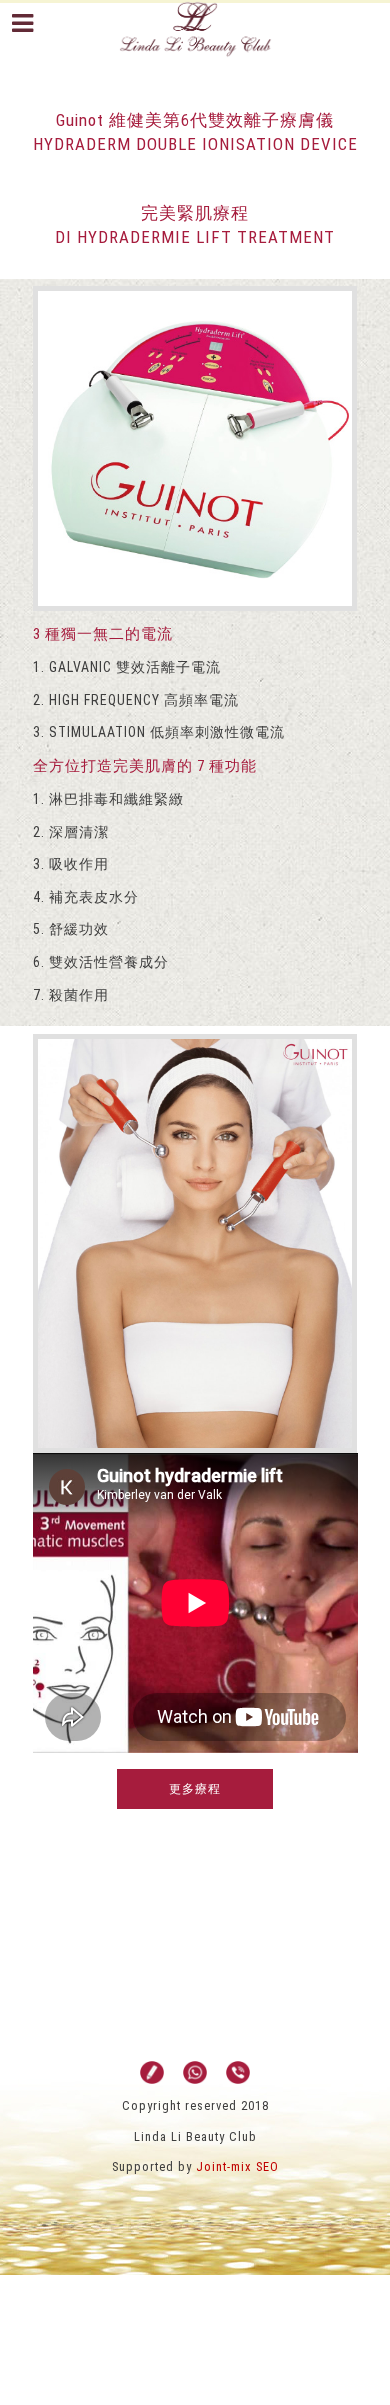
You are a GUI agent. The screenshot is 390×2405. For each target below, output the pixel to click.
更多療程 (195, 1789)
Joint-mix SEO (237, 2166)
